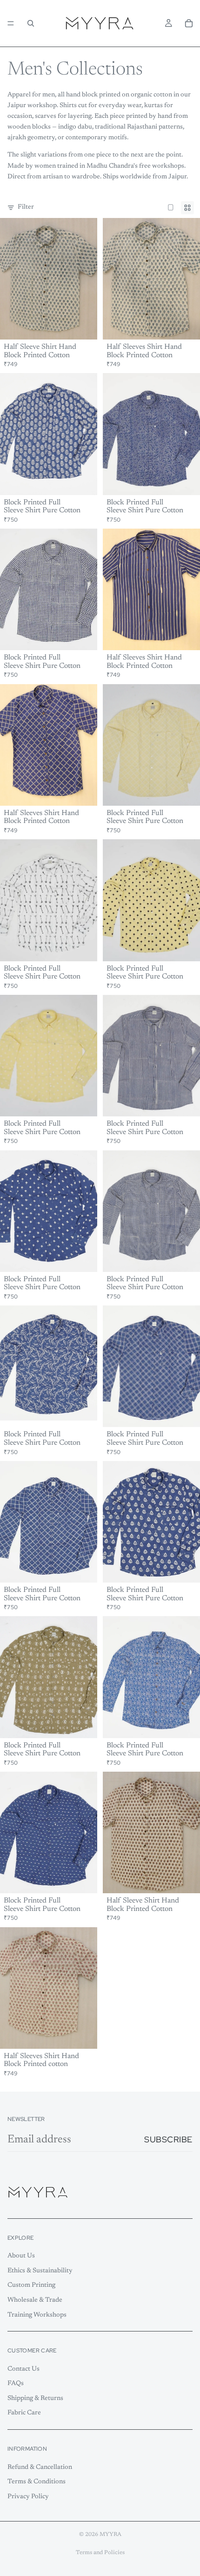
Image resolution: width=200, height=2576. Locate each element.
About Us (21, 2256)
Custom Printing (31, 2285)
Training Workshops (37, 2315)
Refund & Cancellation (40, 2467)
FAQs (16, 2384)
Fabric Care (24, 2413)
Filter (26, 207)
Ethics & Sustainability (40, 2271)
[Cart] (189, 23)
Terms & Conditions (37, 2482)
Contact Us (23, 2369)
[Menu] (11, 23)
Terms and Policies (100, 2553)
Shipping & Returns (35, 2399)
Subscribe (168, 2139)
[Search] (31, 23)
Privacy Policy (28, 2497)
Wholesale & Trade (35, 2300)
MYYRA (110, 2535)
